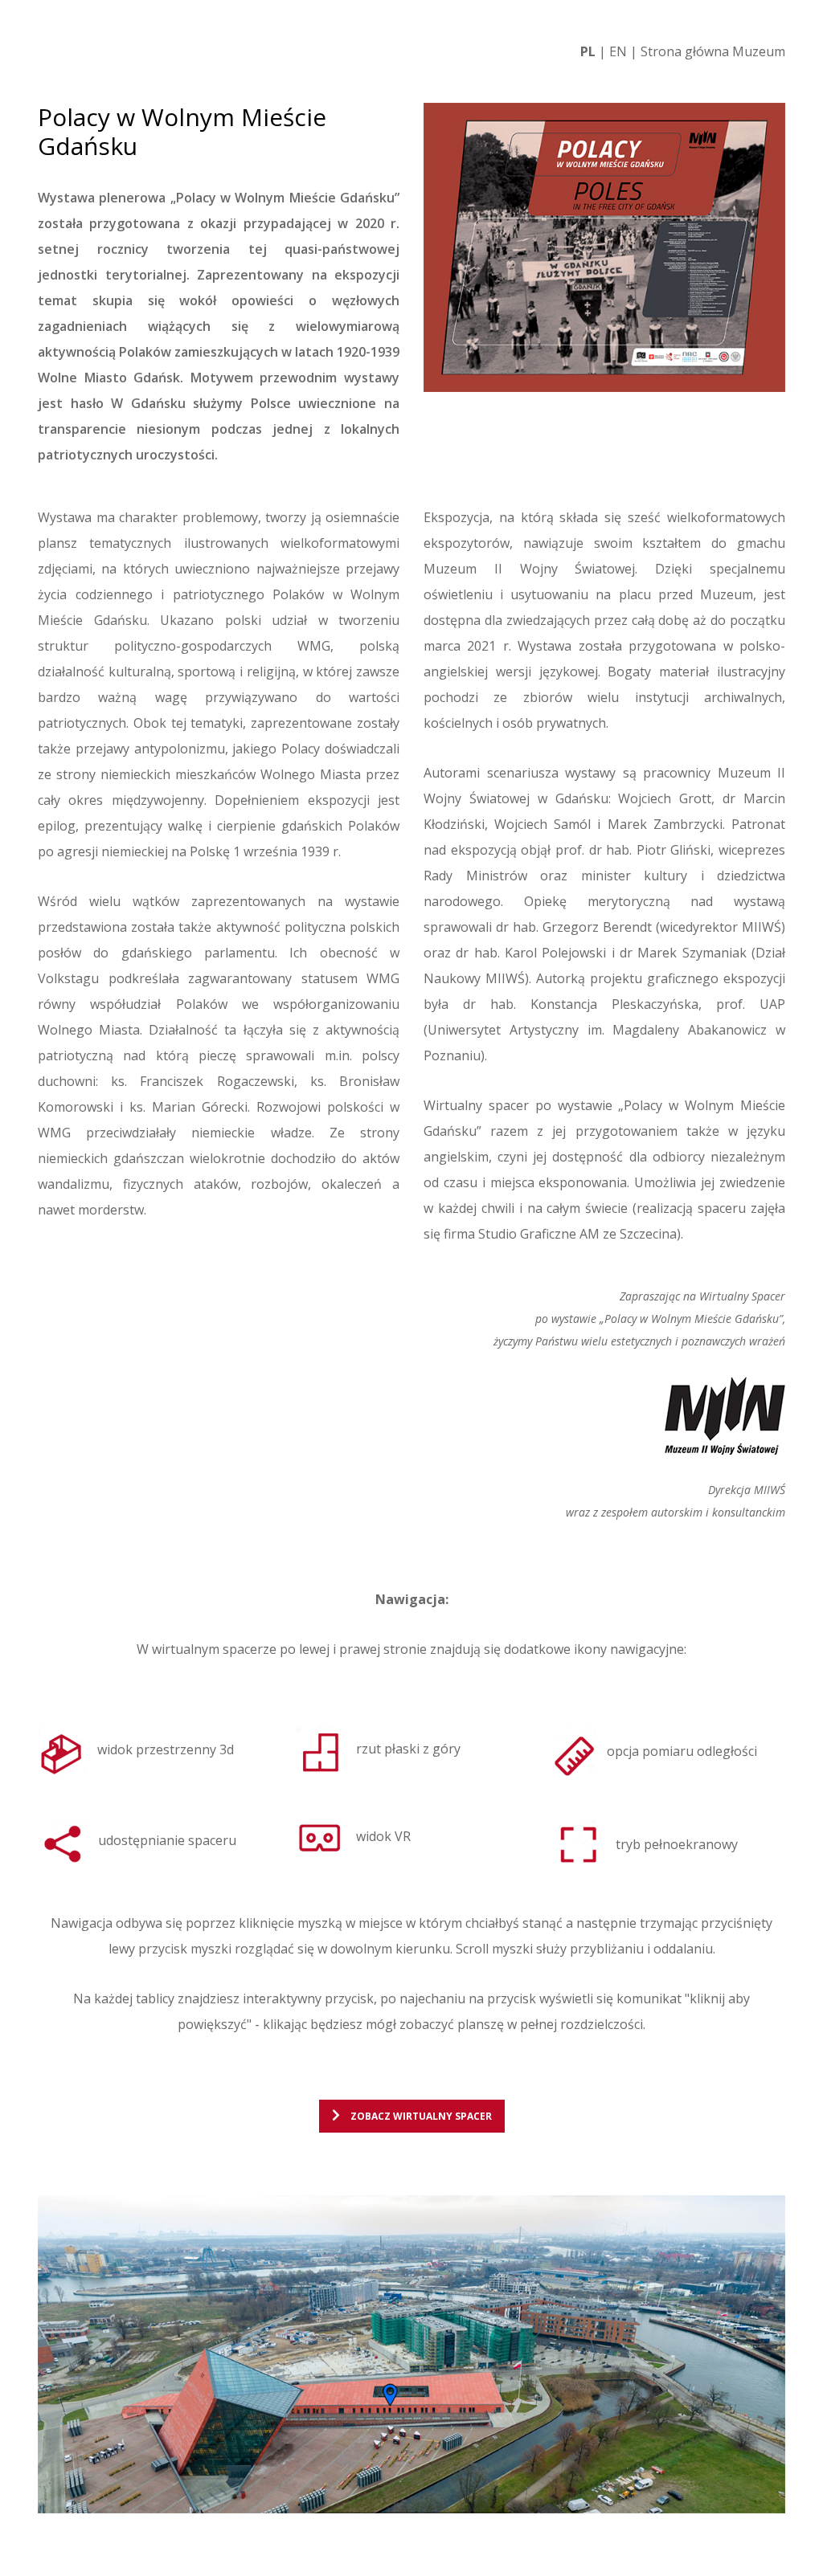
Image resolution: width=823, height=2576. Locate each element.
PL (588, 51)
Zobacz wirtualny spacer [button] (420, 2116)
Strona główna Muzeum (713, 51)
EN (618, 51)
